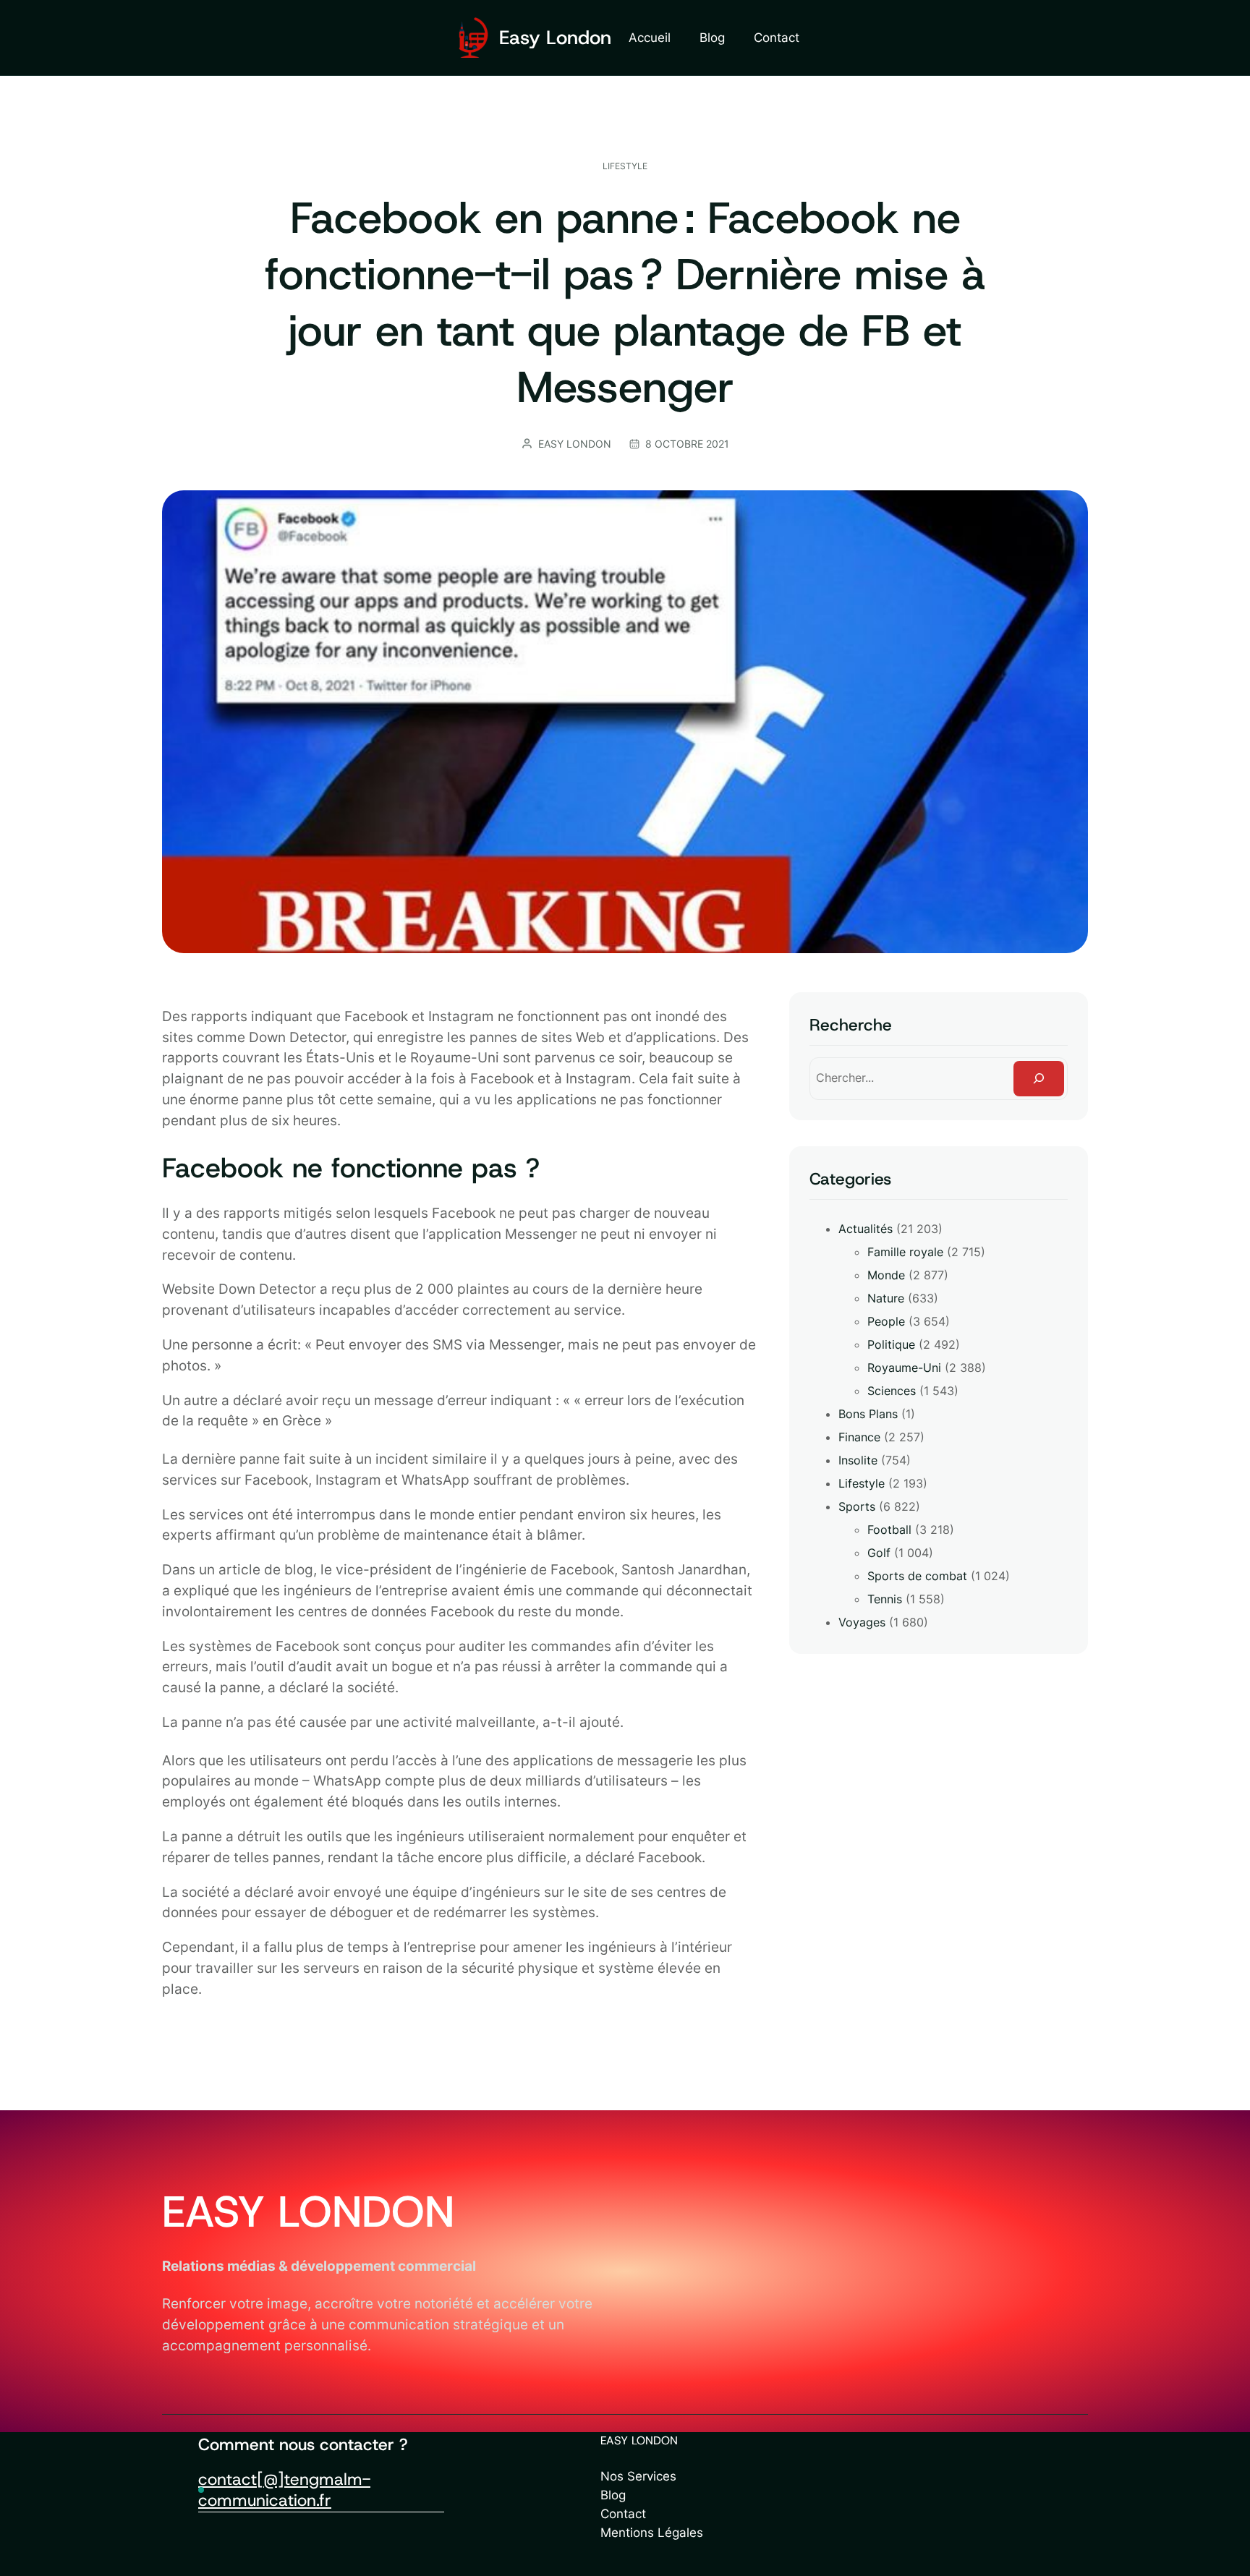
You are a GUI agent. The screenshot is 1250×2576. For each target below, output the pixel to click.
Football (889, 1530)
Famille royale (905, 1252)
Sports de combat (917, 1576)
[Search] (1039, 1079)
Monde (886, 1275)
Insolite (858, 1460)
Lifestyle (625, 166)
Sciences (892, 1391)
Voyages (862, 1622)
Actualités (866, 1229)
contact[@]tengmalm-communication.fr (284, 2490)
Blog (613, 2495)
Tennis (885, 1599)
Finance (859, 1437)
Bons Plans (868, 1414)
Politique (891, 1344)
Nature (886, 1298)
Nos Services (638, 2476)
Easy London (555, 37)
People (886, 1321)
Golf (879, 1553)
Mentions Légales (652, 2532)
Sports (857, 1506)
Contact (623, 2513)
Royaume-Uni (904, 1368)
